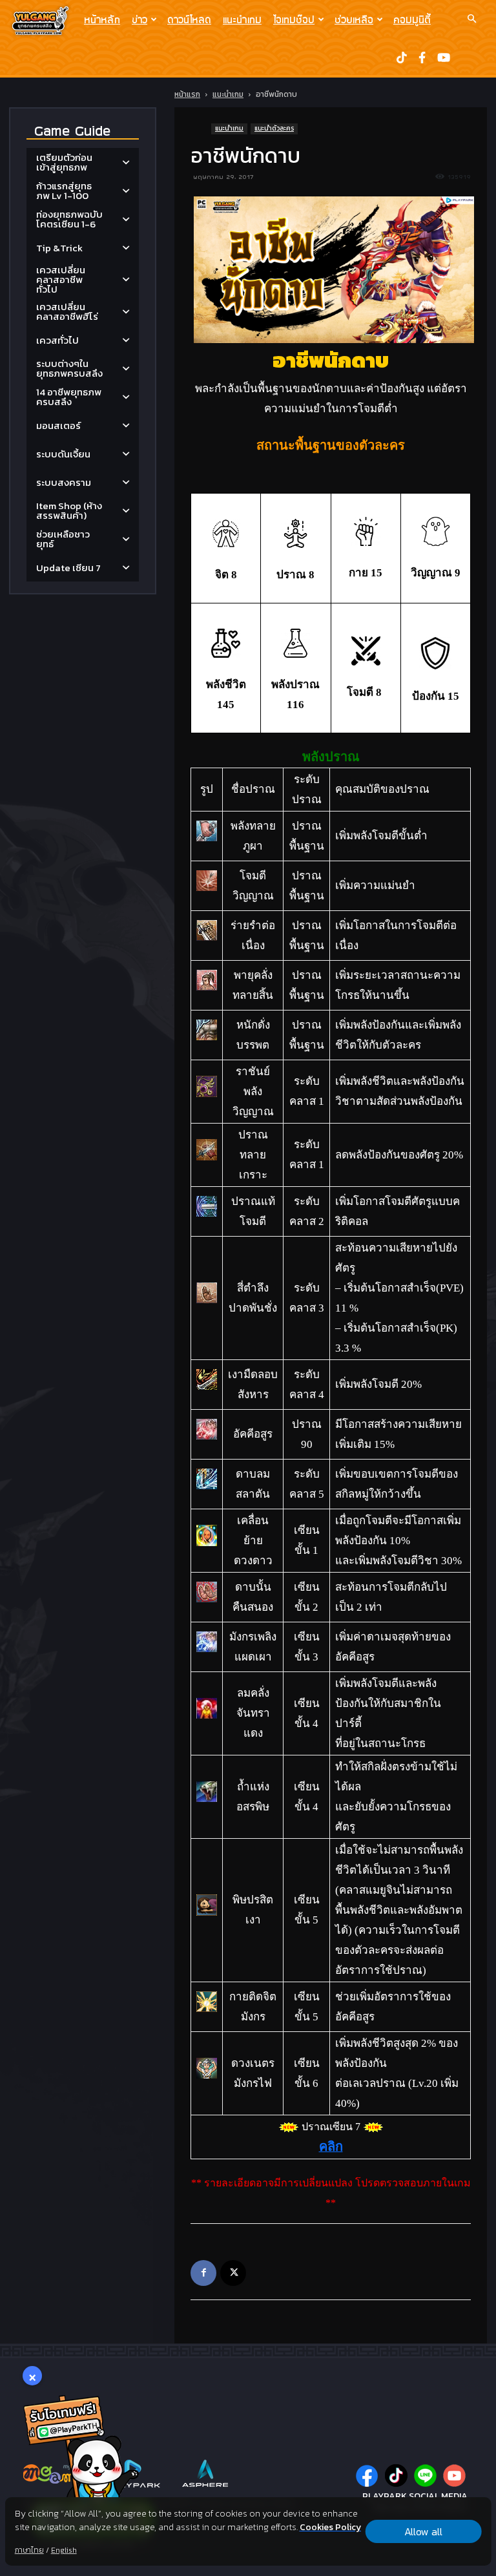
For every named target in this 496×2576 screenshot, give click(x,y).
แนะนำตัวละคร (274, 128)
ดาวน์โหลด (189, 19)
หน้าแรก (187, 94)
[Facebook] (203, 2273)
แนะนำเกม (242, 19)
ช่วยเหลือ (354, 19)
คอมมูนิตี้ (412, 19)
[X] (233, 2273)
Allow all (423, 2531)
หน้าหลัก (102, 19)
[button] (471, 19)
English (64, 2550)
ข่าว (139, 19)
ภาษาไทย (29, 2550)
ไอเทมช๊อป (294, 19)
